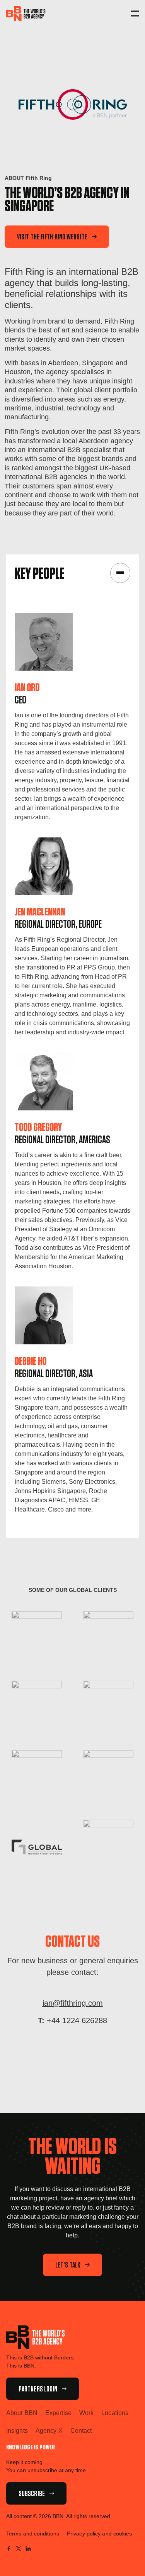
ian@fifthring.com (73, 2003)
